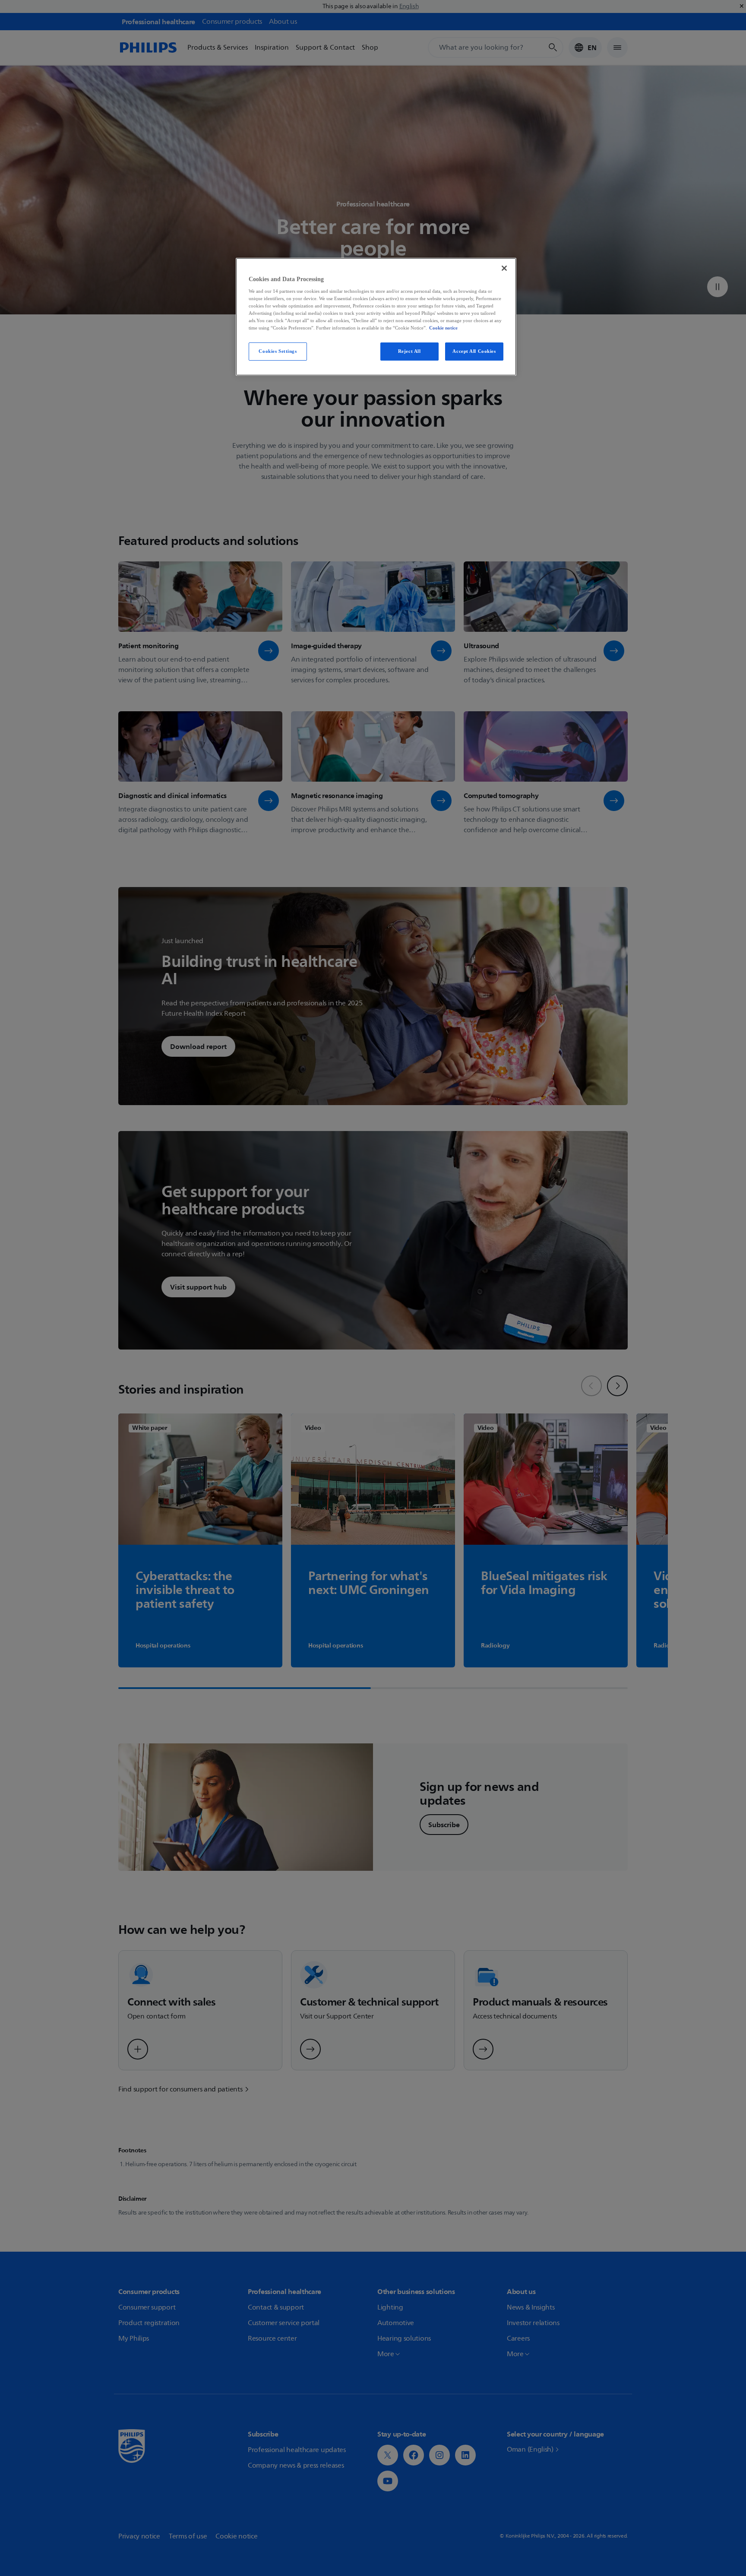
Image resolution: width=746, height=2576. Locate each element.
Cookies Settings (278, 351)
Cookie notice (443, 328)
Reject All (409, 351)
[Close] (504, 268)
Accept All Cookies (474, 351)
